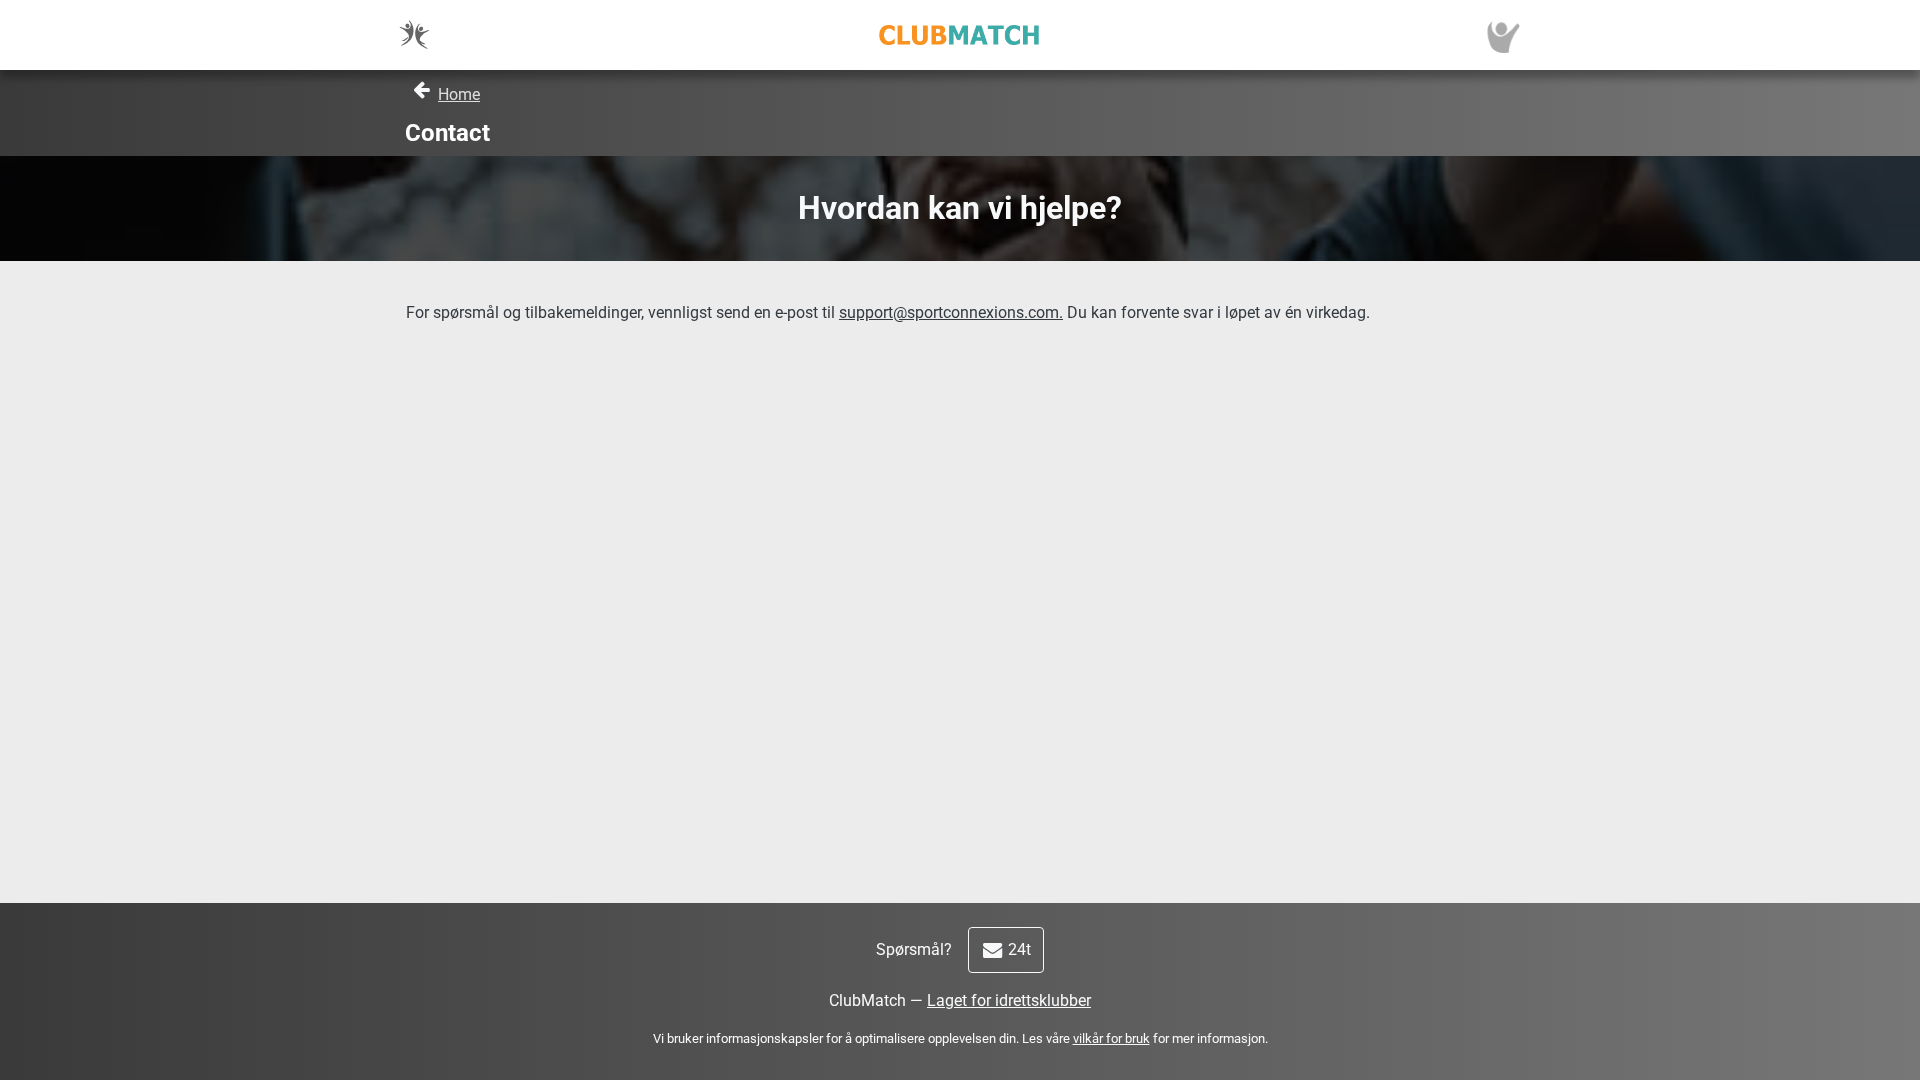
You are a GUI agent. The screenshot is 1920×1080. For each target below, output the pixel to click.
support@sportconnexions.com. (951, 312)
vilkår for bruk (1111, 1038)
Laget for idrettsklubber (1009, 1000)
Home (459, 94)
